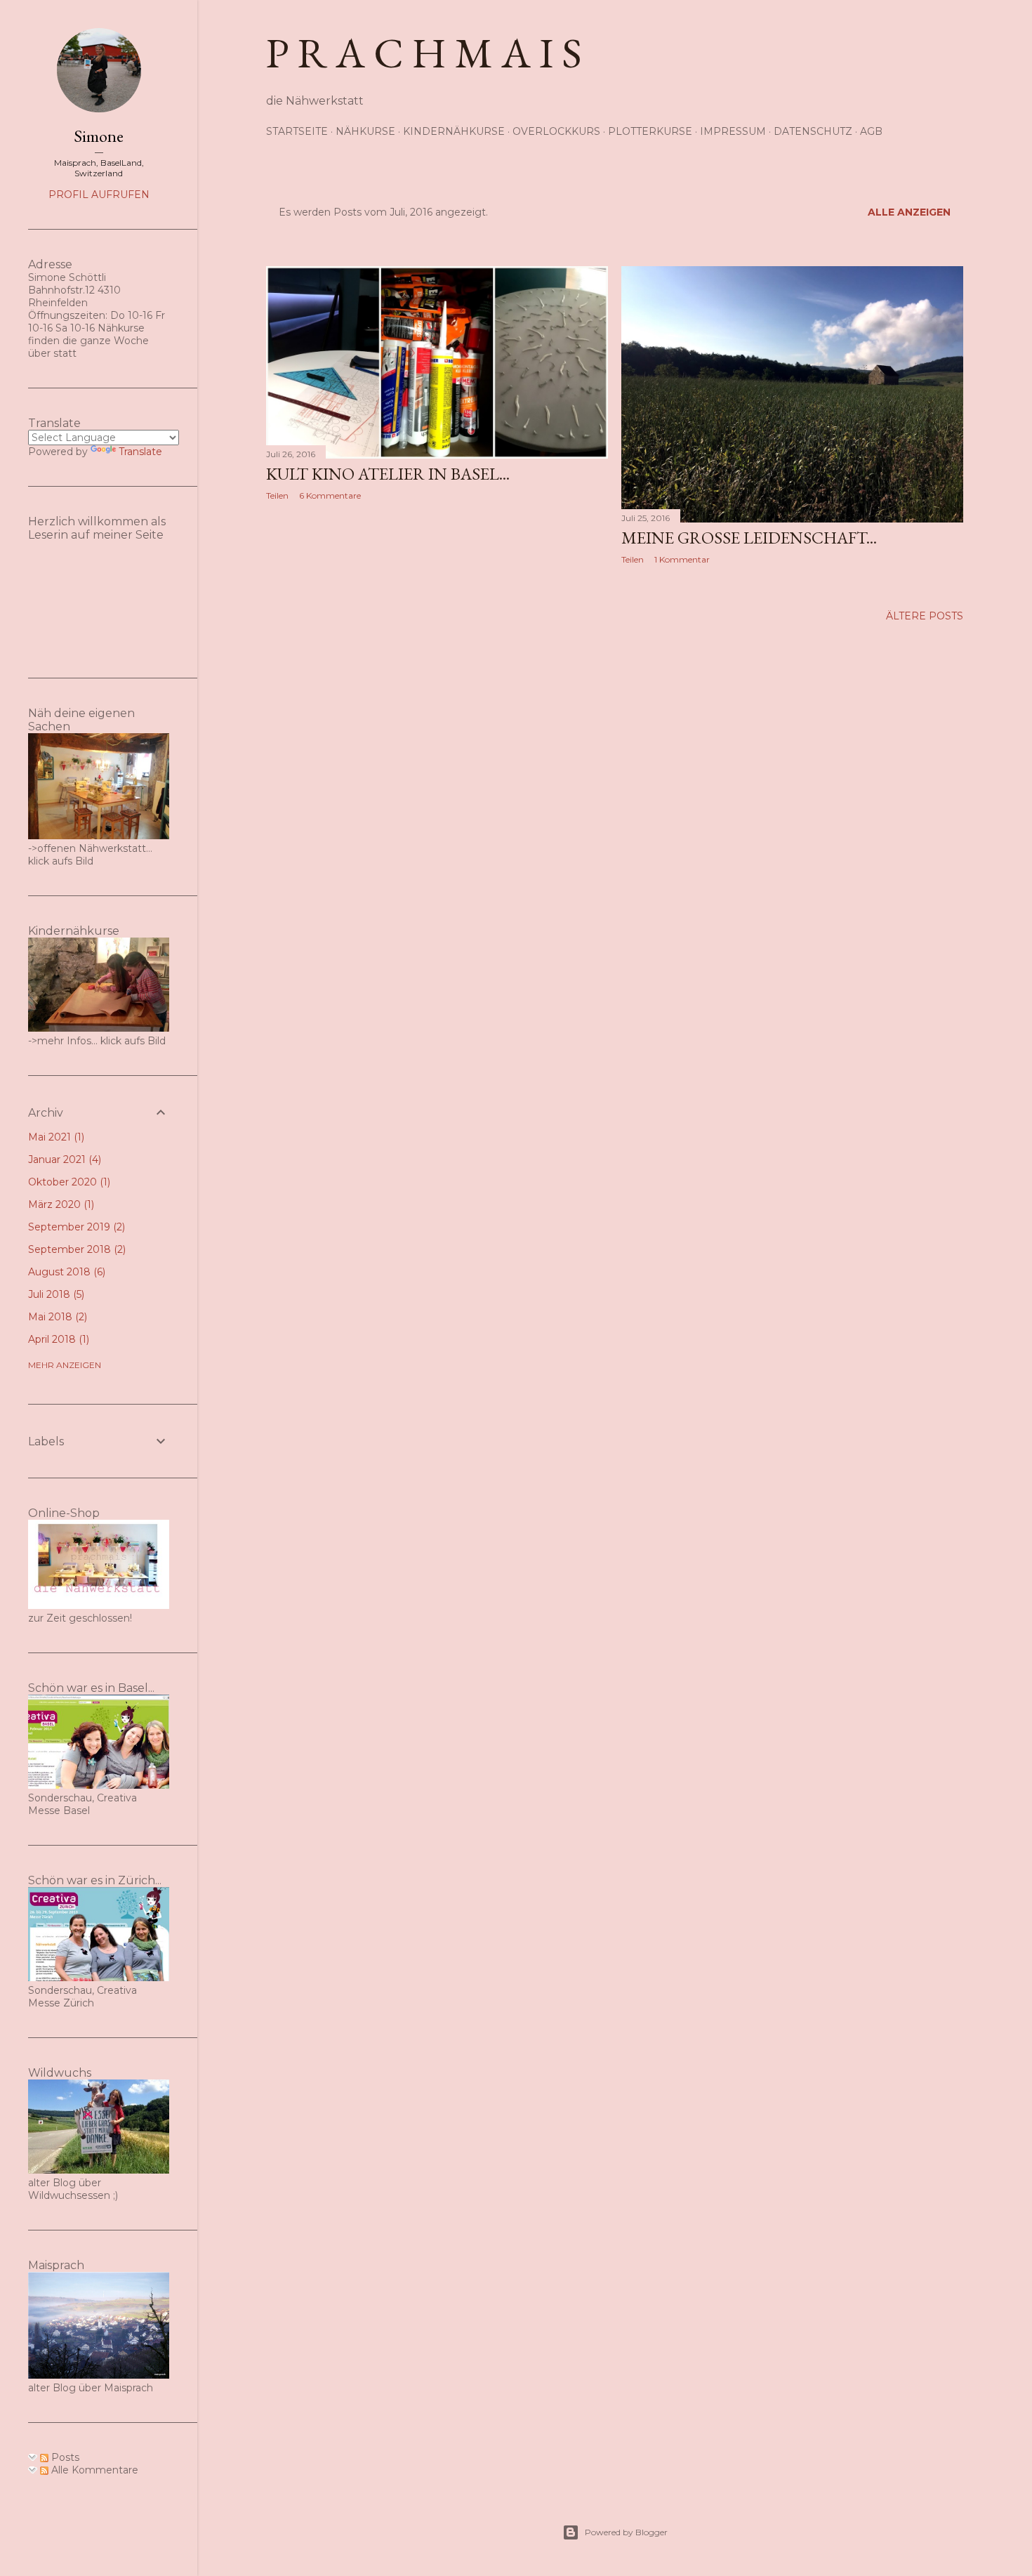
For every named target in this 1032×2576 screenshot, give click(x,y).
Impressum (733, 131)
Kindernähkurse (454, 131)
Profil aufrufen (99, 195)
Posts (64, 2457)
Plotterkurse (650, 131)
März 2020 (60, 1204)
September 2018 (75, 1249)
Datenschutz (813, 131)
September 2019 (75, 1227)
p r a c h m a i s (424, 53)
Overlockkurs (556, 131)
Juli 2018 (55, 1294)
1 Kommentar (682, 559)
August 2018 (65, 1272)
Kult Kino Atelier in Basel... (388, 474)
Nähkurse (365, 131)
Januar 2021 (63, 1159)
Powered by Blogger (626, 2532)
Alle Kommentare (93, 2470)
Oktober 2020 (68, 1182)
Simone (99, 136)
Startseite (297, 131)
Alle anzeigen (909, 212)
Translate (140, 452)
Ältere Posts (925, 616)
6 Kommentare (330, 495)
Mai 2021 (55, 1137)
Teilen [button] (277, 495)
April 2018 (57, 1339)
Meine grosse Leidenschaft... (749, 538)
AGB (871, 131)
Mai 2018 (56, 1317)
